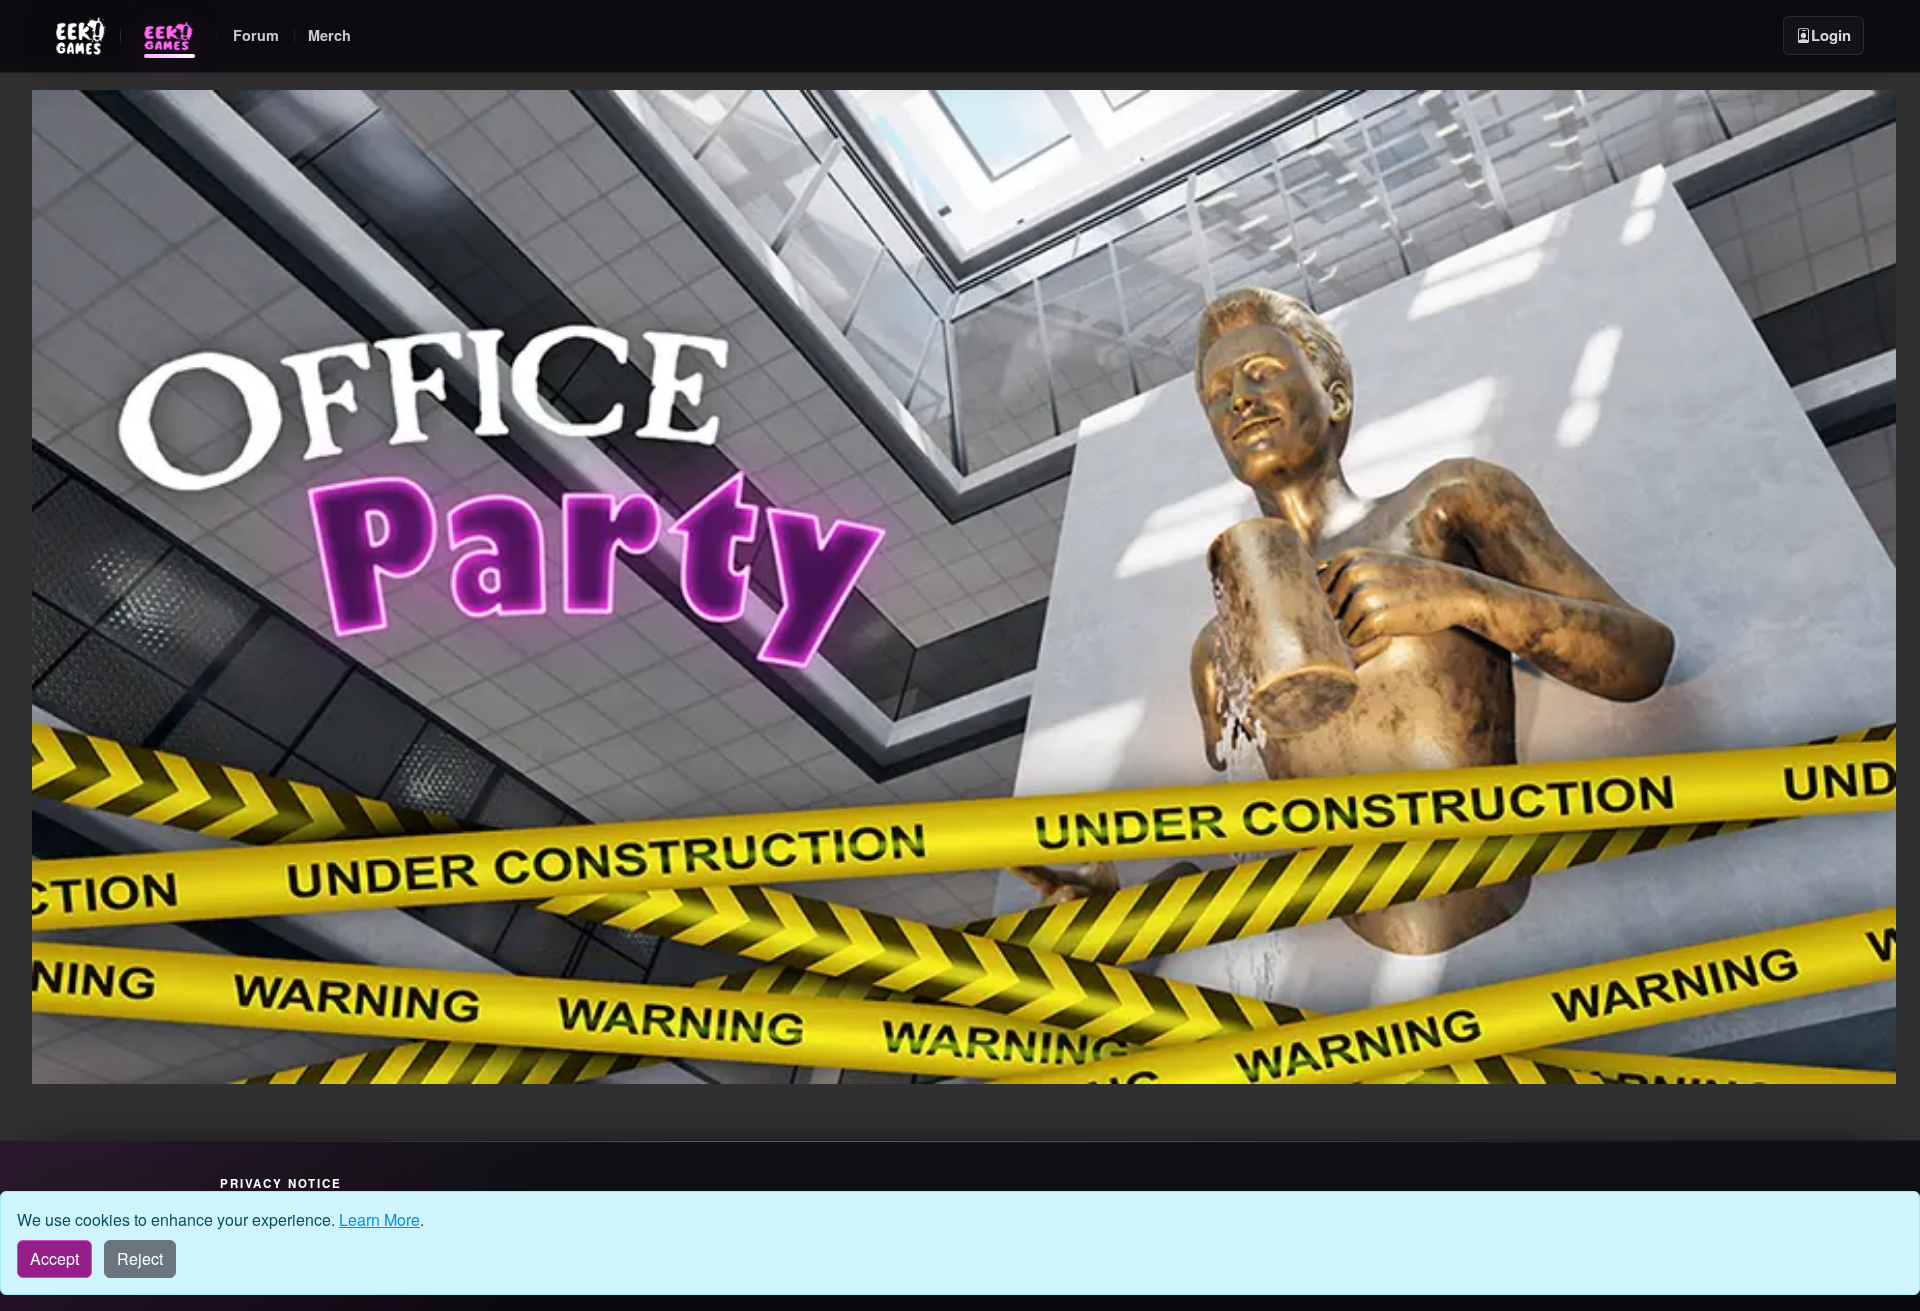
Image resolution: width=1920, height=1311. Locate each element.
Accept (54, 1258)
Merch (329, 35)
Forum (256, 35)
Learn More (379, 1219)
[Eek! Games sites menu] (81, 36)
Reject (140, 1258)
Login (1831, 35)
